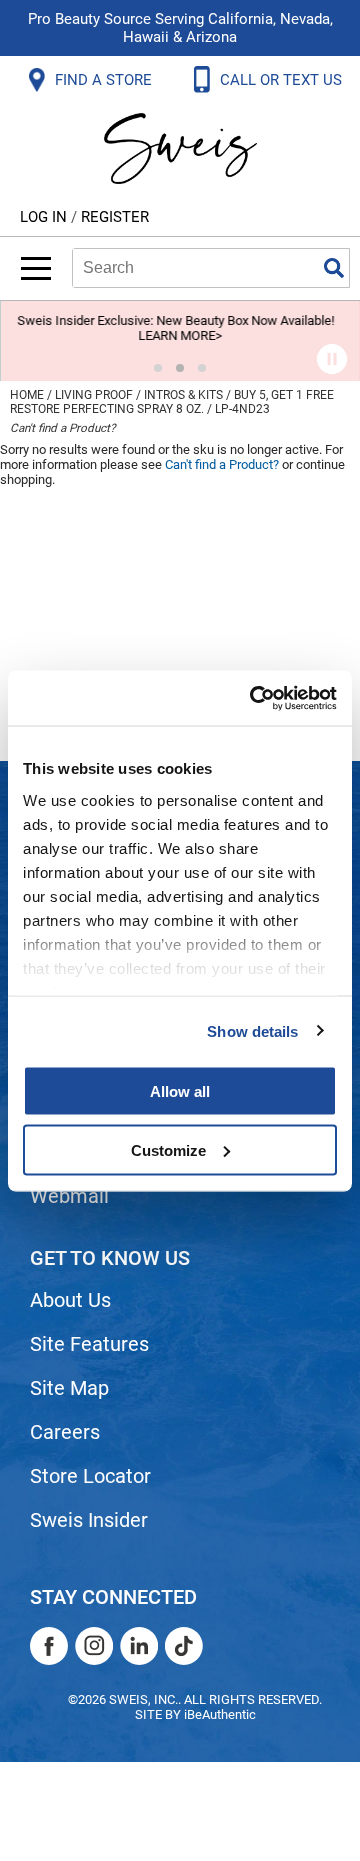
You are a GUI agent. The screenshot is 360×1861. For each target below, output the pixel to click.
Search (334, 268)
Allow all (180, 1091)
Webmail (69, 1196)
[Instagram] (94, 1646)
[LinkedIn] (139, 1646)
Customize (168, 1149)
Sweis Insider (89, 1520)
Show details (252, 1030)
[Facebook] (49, 1646)
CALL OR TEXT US (283, 80)
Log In (45, 217)
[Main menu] (36, 268)
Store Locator (90, 1476)
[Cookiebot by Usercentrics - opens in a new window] (254, 698)
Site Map (69, 1388)
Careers (65, 1432)
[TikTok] (184, 1646)
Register (115, 217)
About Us (70, 1300)
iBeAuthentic (220, 1714)
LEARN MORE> (180, 335)
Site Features (89, 1344)
